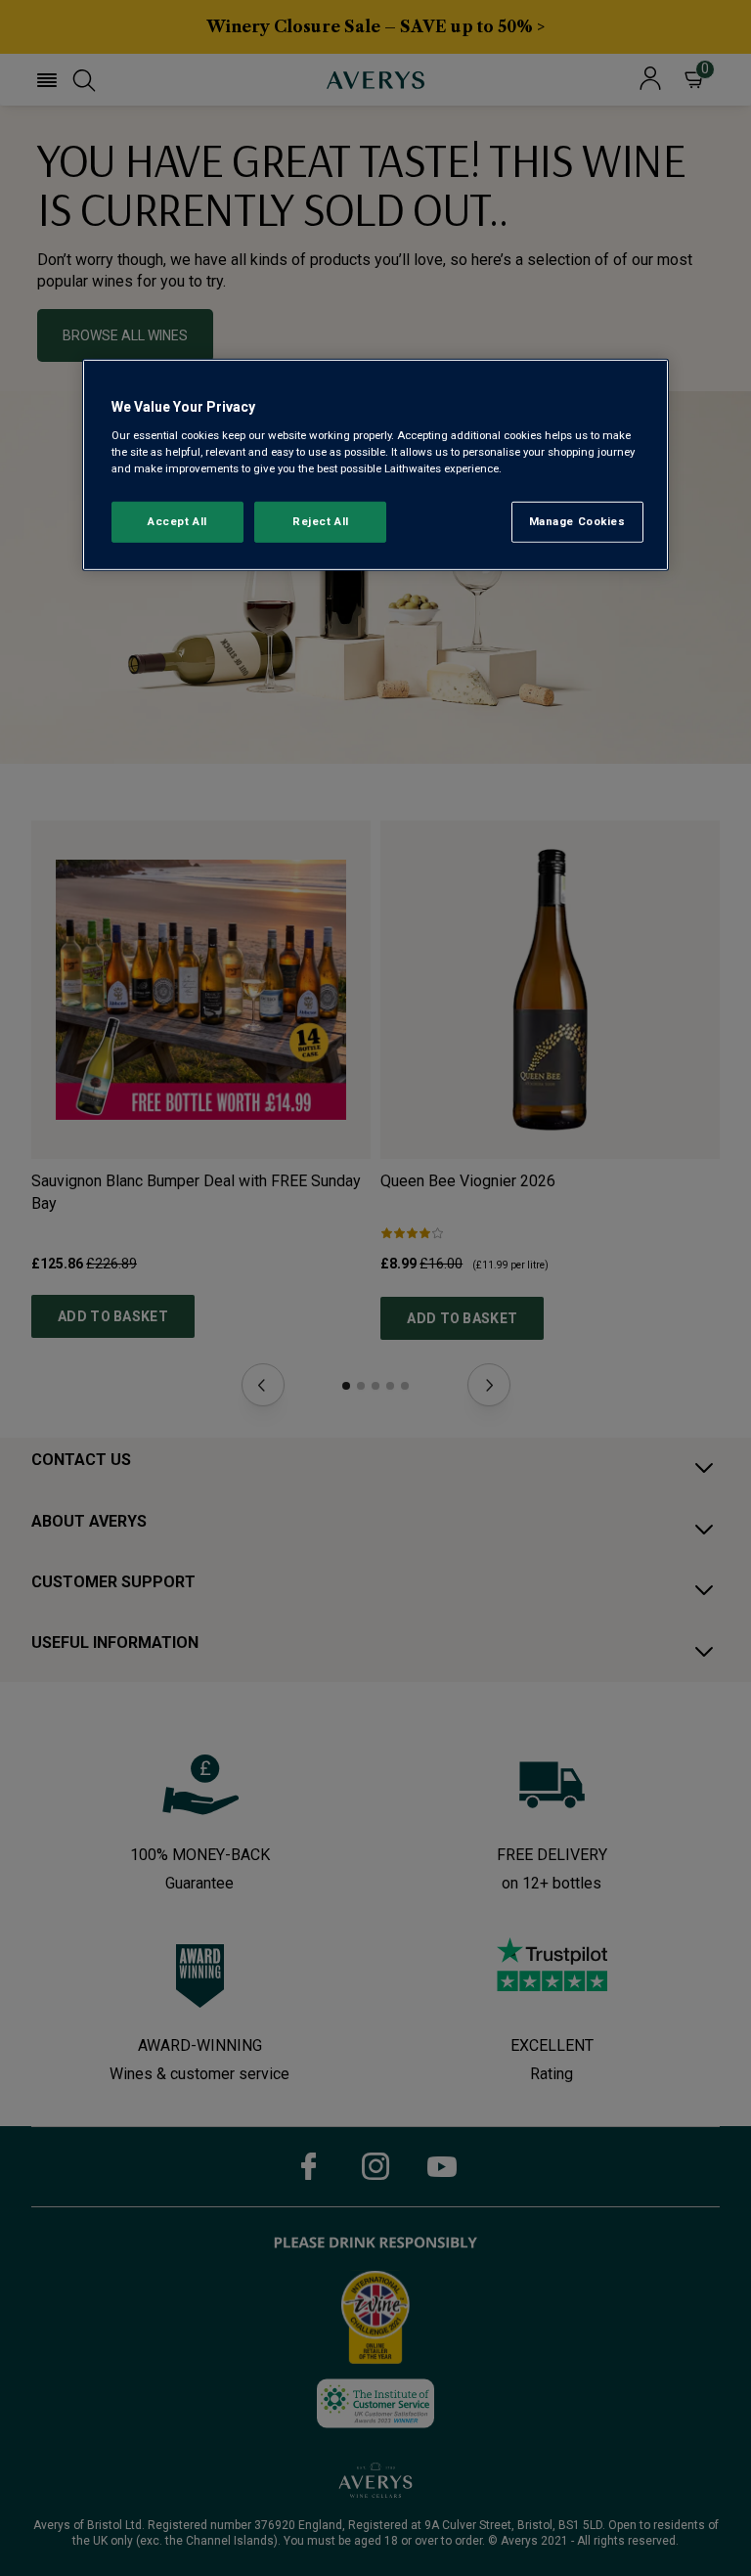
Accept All (177, 521)
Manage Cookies (577, 521)
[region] (375, 465)
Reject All (321, 521)
